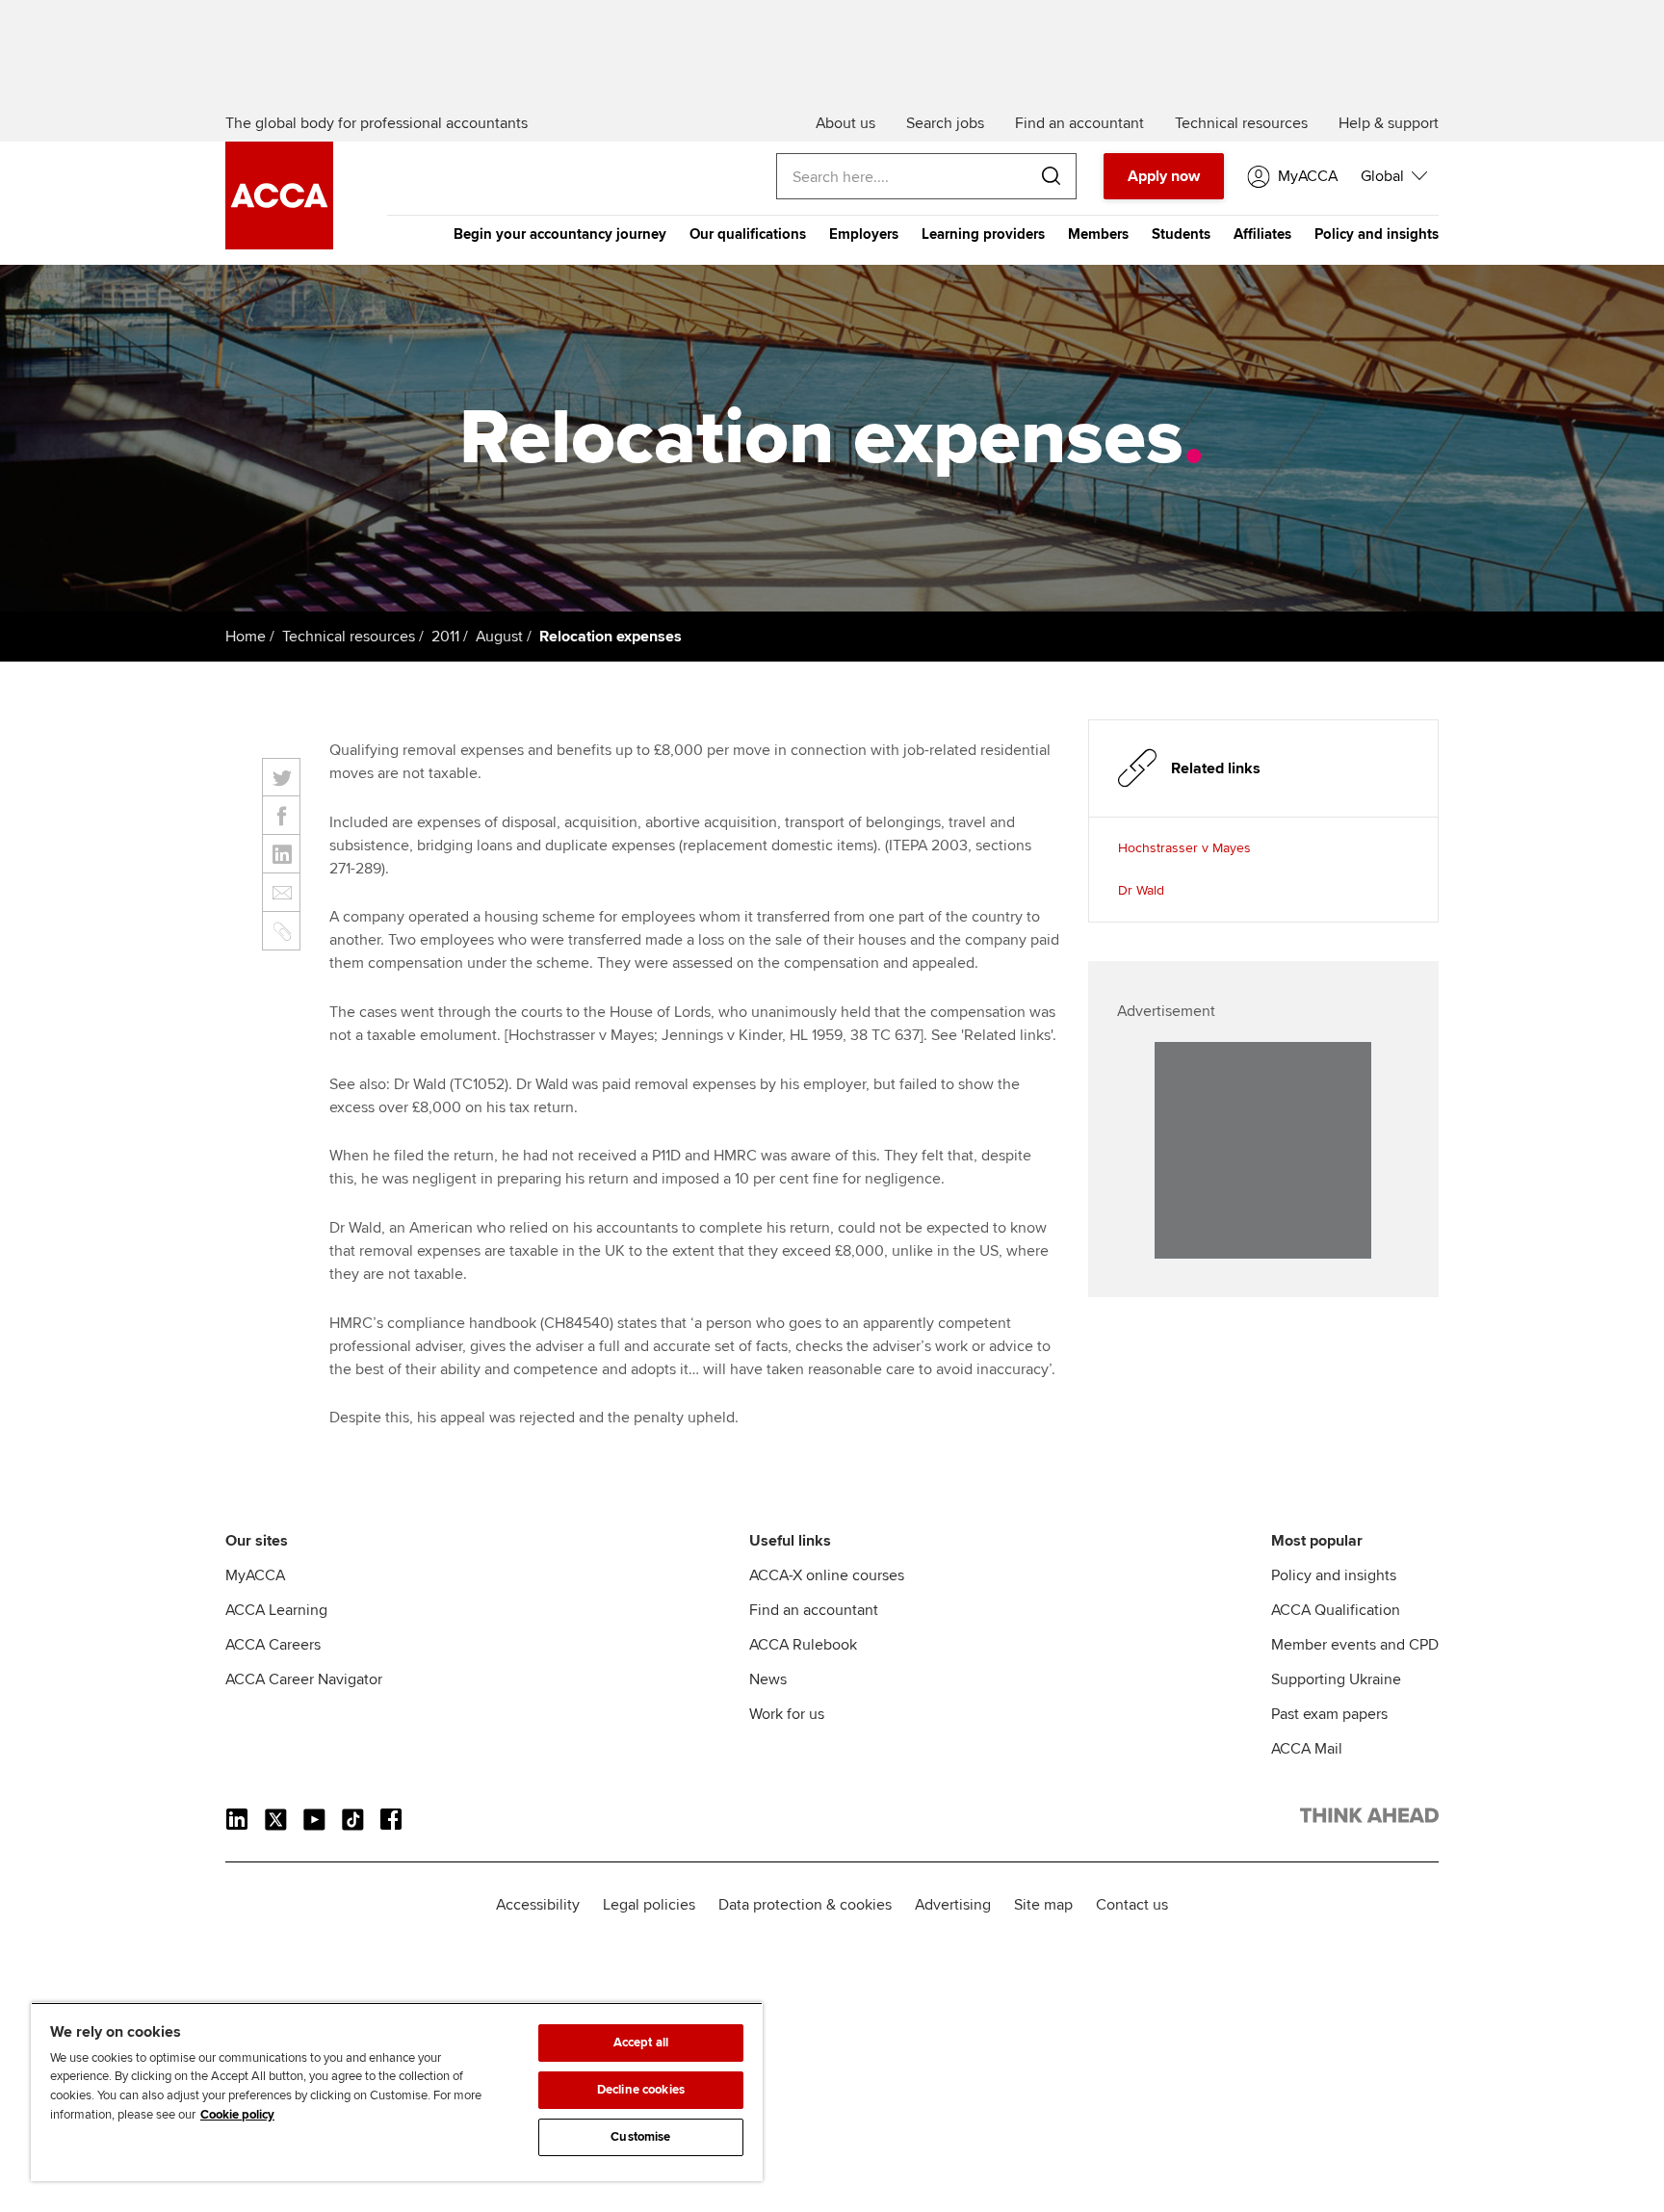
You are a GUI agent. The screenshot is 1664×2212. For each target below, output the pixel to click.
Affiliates (1262, 234)
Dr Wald (1141, 890)
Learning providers (983, 234)
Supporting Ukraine (1336, 1679)
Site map (1043, 1905)
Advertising (953, 1905)
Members (1098, 234)
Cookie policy (237, 2115)
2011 (445, 637)
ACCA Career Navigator (304, 1679)
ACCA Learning (276, 1610)
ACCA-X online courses (827, 1575)
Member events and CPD (1355, 1645)
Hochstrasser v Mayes (1184, 848)
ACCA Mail (1307, 1749)
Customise (640, 2137)
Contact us (1132, 1905)
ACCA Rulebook (803, 1645)
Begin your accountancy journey (560, 234)
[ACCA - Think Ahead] (279, 245)
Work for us (787, 1714)
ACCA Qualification (1336, 1610)
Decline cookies (641, 2090)
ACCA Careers (273, 1645)
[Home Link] (1369, 1819)
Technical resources (349, 637)
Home (246, 637)
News (768, 1679)
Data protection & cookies (805, 1905)
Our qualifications (748, 234)
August (499, 637)
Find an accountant (814, 1610)
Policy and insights (1377, 234)
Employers (864, 234)
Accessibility (538, 1905)
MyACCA (255, 1575)
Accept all (641, 2043)
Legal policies (649, 1905)
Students (1181, 234)
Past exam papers (1329, 1714)
